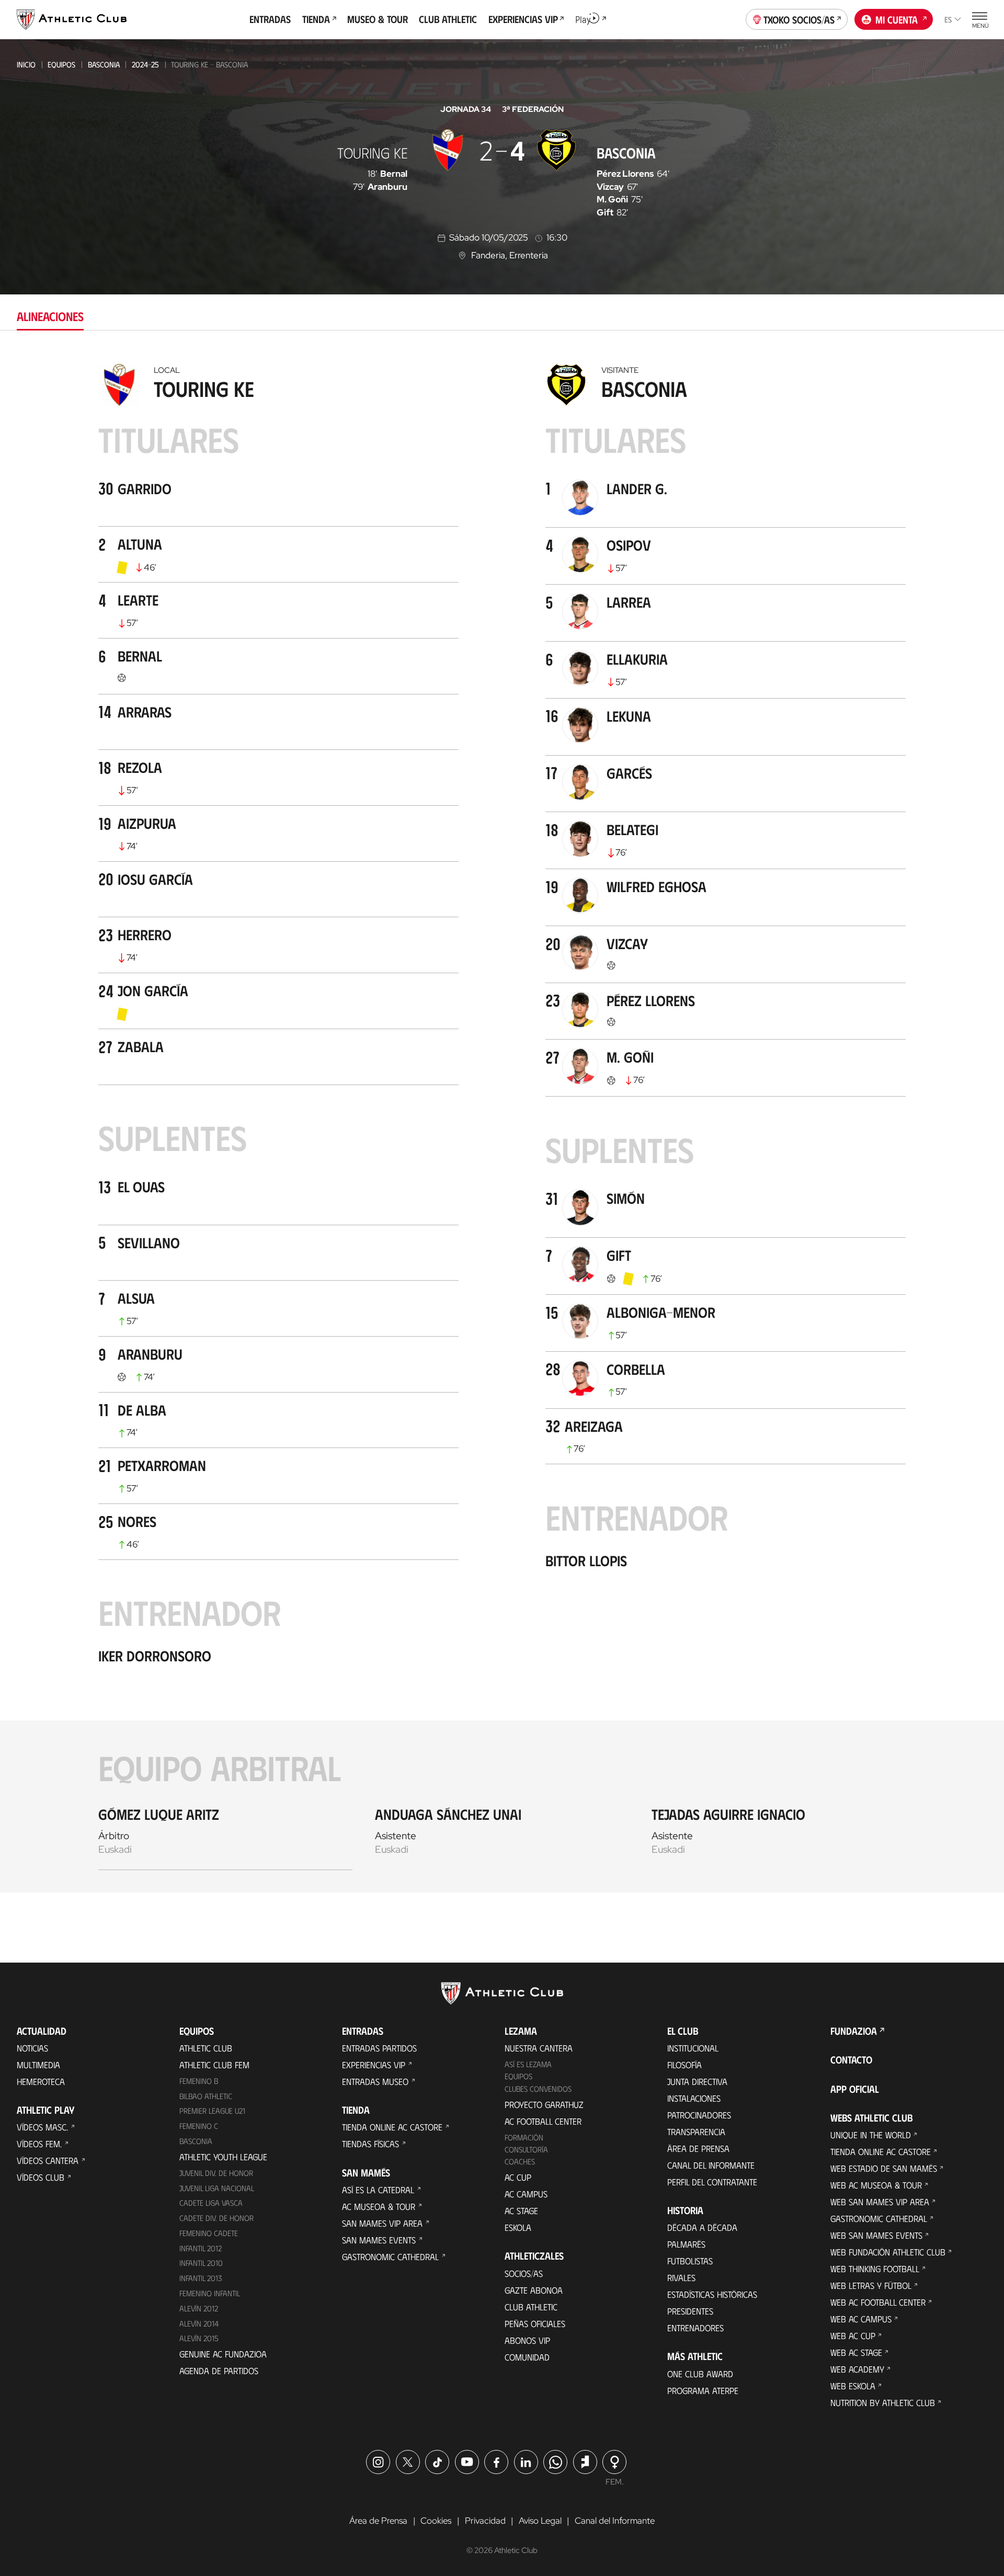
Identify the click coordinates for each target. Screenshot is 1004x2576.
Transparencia (696, 2132)
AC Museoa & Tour (379, 2206)
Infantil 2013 (201, 2278)
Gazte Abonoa (534, 2290)
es (948, 19)
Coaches (520, 2161)
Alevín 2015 (199, 2338)
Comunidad (527, 2357)
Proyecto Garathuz (544, 2104)
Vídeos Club (41, 2177)
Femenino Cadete (209, 2233)
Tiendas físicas (370, 2144)
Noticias (32, 2048)
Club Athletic (531, 2307)
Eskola (518, 2227)
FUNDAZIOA (854, 2031)
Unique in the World (871, 2135)
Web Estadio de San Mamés (884, 2168)
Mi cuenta (897, 19)
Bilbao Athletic (206, 2096)
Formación (524, 2137)
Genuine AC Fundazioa (223, 2354)
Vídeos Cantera (48, 2160)
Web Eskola (853, 2386)
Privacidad (485, 2521)
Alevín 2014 (199, 2323)
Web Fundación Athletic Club (888, 2252)
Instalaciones (694, 2098)
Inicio (26, 64)
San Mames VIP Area (382, 2223)
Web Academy (857, 2369)
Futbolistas (690, 2261)
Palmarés (686, 2244)
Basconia (104, 64)
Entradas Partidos (379, 2048)
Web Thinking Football (875, 2269)
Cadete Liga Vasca (211, 2203)
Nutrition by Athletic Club (883, 2402)
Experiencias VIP (374, 2065)
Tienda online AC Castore (392, 2127)
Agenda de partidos (219, 2370)
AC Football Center (543, 2121)
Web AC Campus (861, 2319)
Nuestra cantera (539, 2048)
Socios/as (524, 2273)
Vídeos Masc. (42, 2127)
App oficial (855, 2089)
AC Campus (526, 2194)
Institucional (693, 2048)
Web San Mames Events (876, 2235)
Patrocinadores (699, 2115)
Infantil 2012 (201, 2248)
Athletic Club (206, 2048)
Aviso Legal (540, 2521)
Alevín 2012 (199, 2308)
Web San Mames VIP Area (880, 2202)
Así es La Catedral (378, 2190)
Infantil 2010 (201, 2263)
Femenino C (199, 2126)
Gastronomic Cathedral (390, 2256)
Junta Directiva (697, 2081)
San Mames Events (379, 2240)
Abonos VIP (527, 2340)
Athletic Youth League (223, 2157)
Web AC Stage (856, 2352)
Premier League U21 (212, 2111)
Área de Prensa (698, 2148)
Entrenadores (695, 2328)
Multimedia (38, 2065)
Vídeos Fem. (39, 2144)
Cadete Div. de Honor (216, 2218)
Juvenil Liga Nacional (217, 2188)
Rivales (681, 2277)
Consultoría (526, 2149)
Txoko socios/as (799, 19)
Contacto (851, 2060)
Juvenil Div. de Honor (216, 2173)
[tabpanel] (502, 1125)
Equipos (61, 64)
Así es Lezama (528, 2064)
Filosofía (684, 2065)
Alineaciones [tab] (50, 316)
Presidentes (690, 2311)
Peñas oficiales (535, 2323)
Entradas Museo (375, 2081)
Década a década (702, 2227)
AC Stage (521, 2210)
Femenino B (199, 2081)
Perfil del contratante (712, 2182)
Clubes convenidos (538, 2089)
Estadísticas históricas (712, 2294)
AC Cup (518, 2177)
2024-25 (145, 64)
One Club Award (700, 2374)
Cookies (436, 2521)
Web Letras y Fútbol (871, 2285)
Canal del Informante (711, 2165)
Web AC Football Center (878, 2302)
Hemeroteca (41, 2081)
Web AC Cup (853, 2335)
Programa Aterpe (703, 2390)
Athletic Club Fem (214, 2065)
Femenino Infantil (210, 2293)
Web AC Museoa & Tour (876, 2185)
